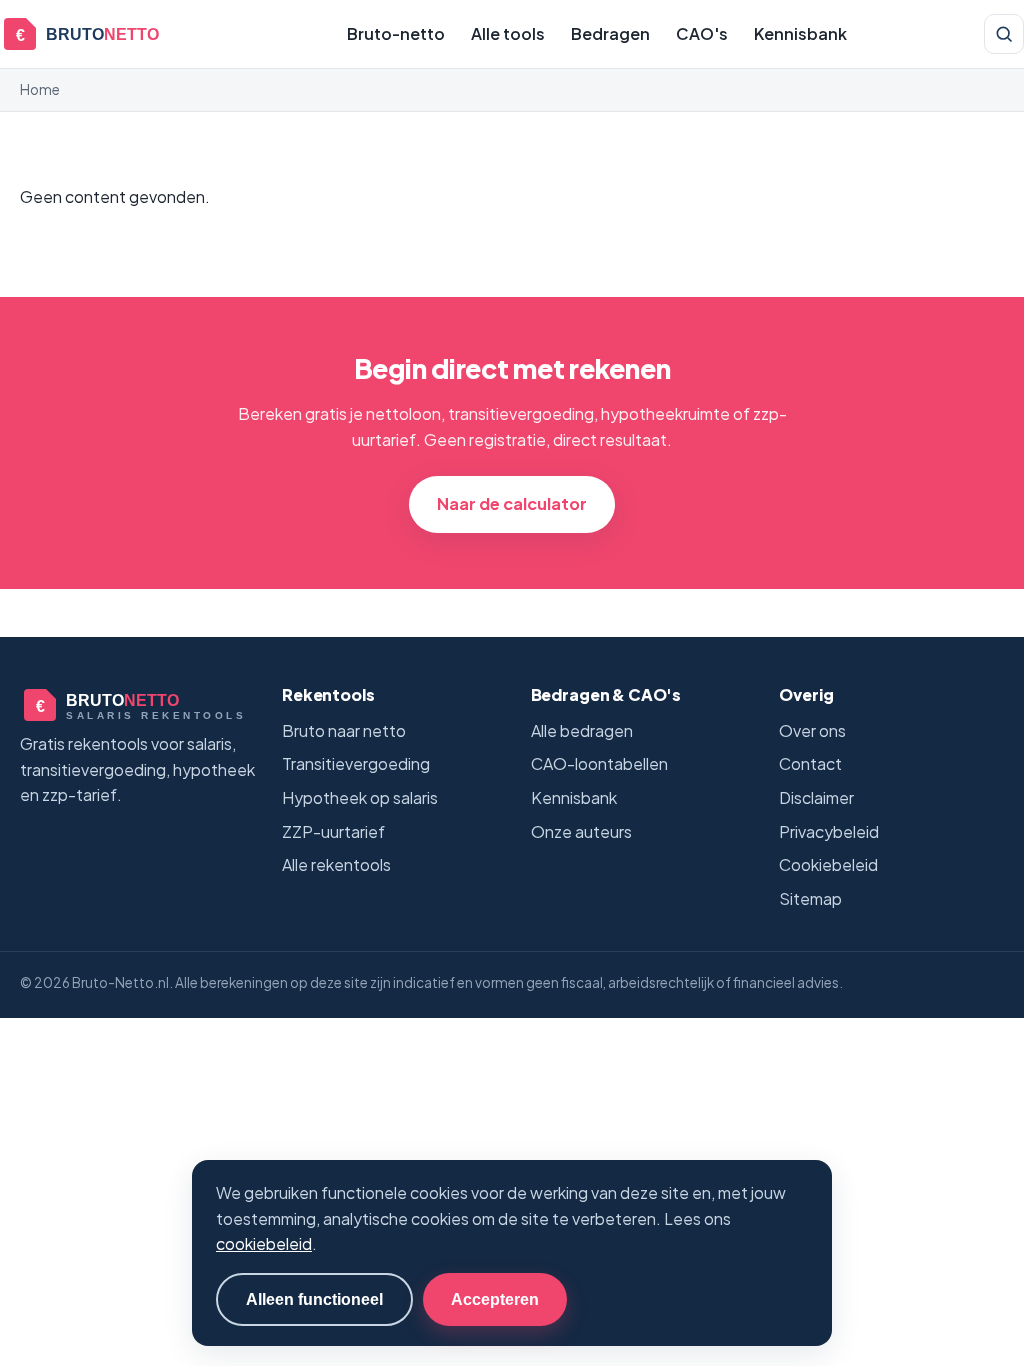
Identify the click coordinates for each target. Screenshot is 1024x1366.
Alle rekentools (336, 864)
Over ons (812, 730)
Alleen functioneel (314, 1299)
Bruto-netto (396, 33)
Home (40, 89)
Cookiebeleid (828, 864)
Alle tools (508, 33)
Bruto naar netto (344, 730)
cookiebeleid (264, 1243)
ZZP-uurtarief (333, 831)
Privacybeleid (829, 831)
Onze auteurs (581, 831)
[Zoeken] (1004, 34)
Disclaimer (816, 797)
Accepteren (495, 1299)
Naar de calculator (512, 503)
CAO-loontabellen (599, 763)
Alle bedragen (582, 730)
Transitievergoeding (356, 763)
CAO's (702, 33)
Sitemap (810, 898)
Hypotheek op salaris (360, 797)
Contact (810, 763)
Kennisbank (800, 33)
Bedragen (610, 33)
